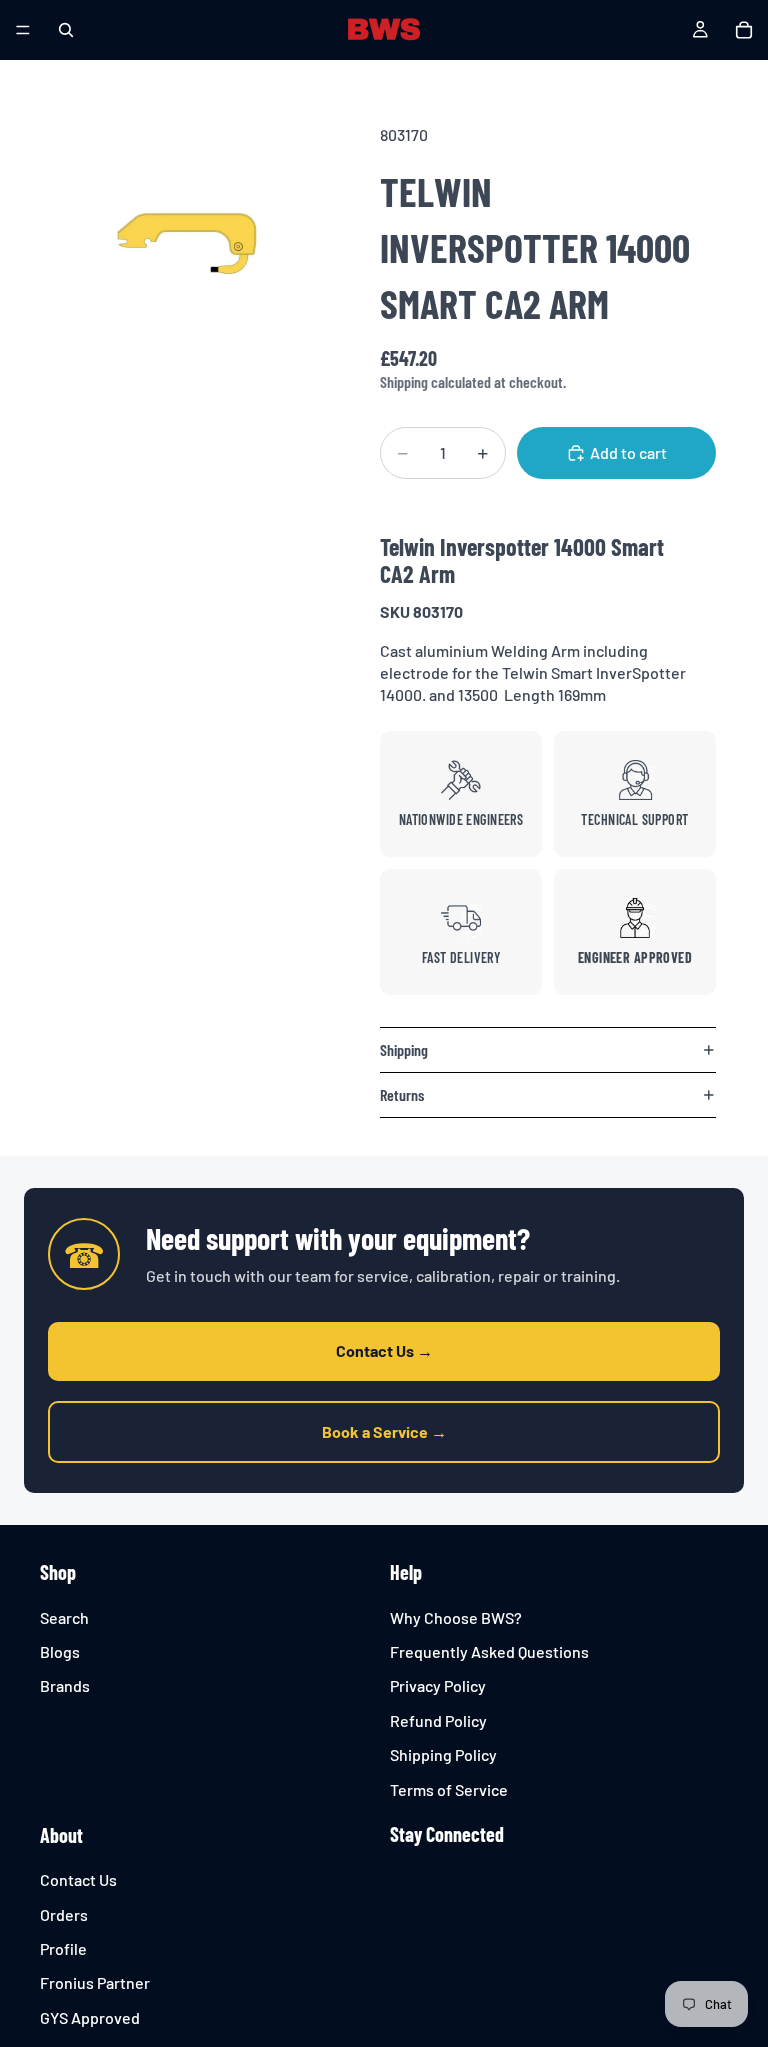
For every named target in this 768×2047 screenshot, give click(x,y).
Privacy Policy (438, 1686)
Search (64, 1617)
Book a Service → (384, 1431)
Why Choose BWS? (456, 1617)
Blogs (60, 1651)
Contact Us (78, 1880)
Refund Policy (438, 1720)
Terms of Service (449, 1789)
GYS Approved (90, 2017)
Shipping (404, 1049)
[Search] (66, 30)
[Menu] (23, 30)
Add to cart (628, 452)
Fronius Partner (95, 1983)
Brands (65, 1686)
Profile (63, 1948)
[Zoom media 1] (180, 242)
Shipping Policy (443, 1754)
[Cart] (744, 30)
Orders (64, 1914)
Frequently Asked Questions (489, 1651)
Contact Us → (384, 1350)
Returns (402, 1094)
